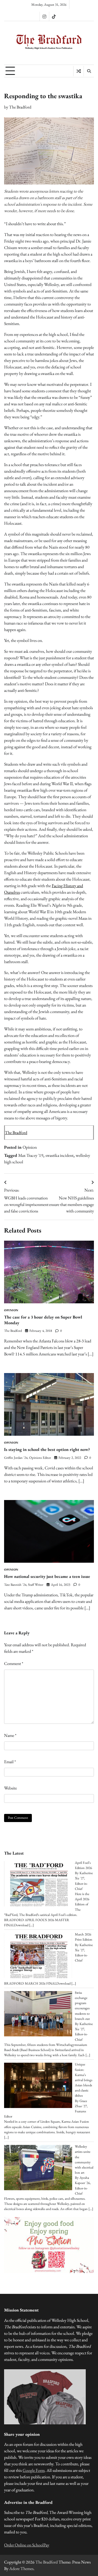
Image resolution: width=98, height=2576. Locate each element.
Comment (14, 1663)
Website (10, 1788)
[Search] (89, 71)
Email (10, 1762)
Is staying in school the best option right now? (47, 1449)
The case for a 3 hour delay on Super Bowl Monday (43, 1320)
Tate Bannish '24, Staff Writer (24, 1585)
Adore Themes (21, 2569)
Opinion (30, 1147)
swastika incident (59, 1155)
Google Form (34, 2470)
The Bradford (20, 107)
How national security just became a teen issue (47, 1576)
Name (10, 1735)
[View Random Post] (79, 71)
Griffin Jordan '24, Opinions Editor (27, 1458)
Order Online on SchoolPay (27, 2545)
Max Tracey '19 (31, 1155)
